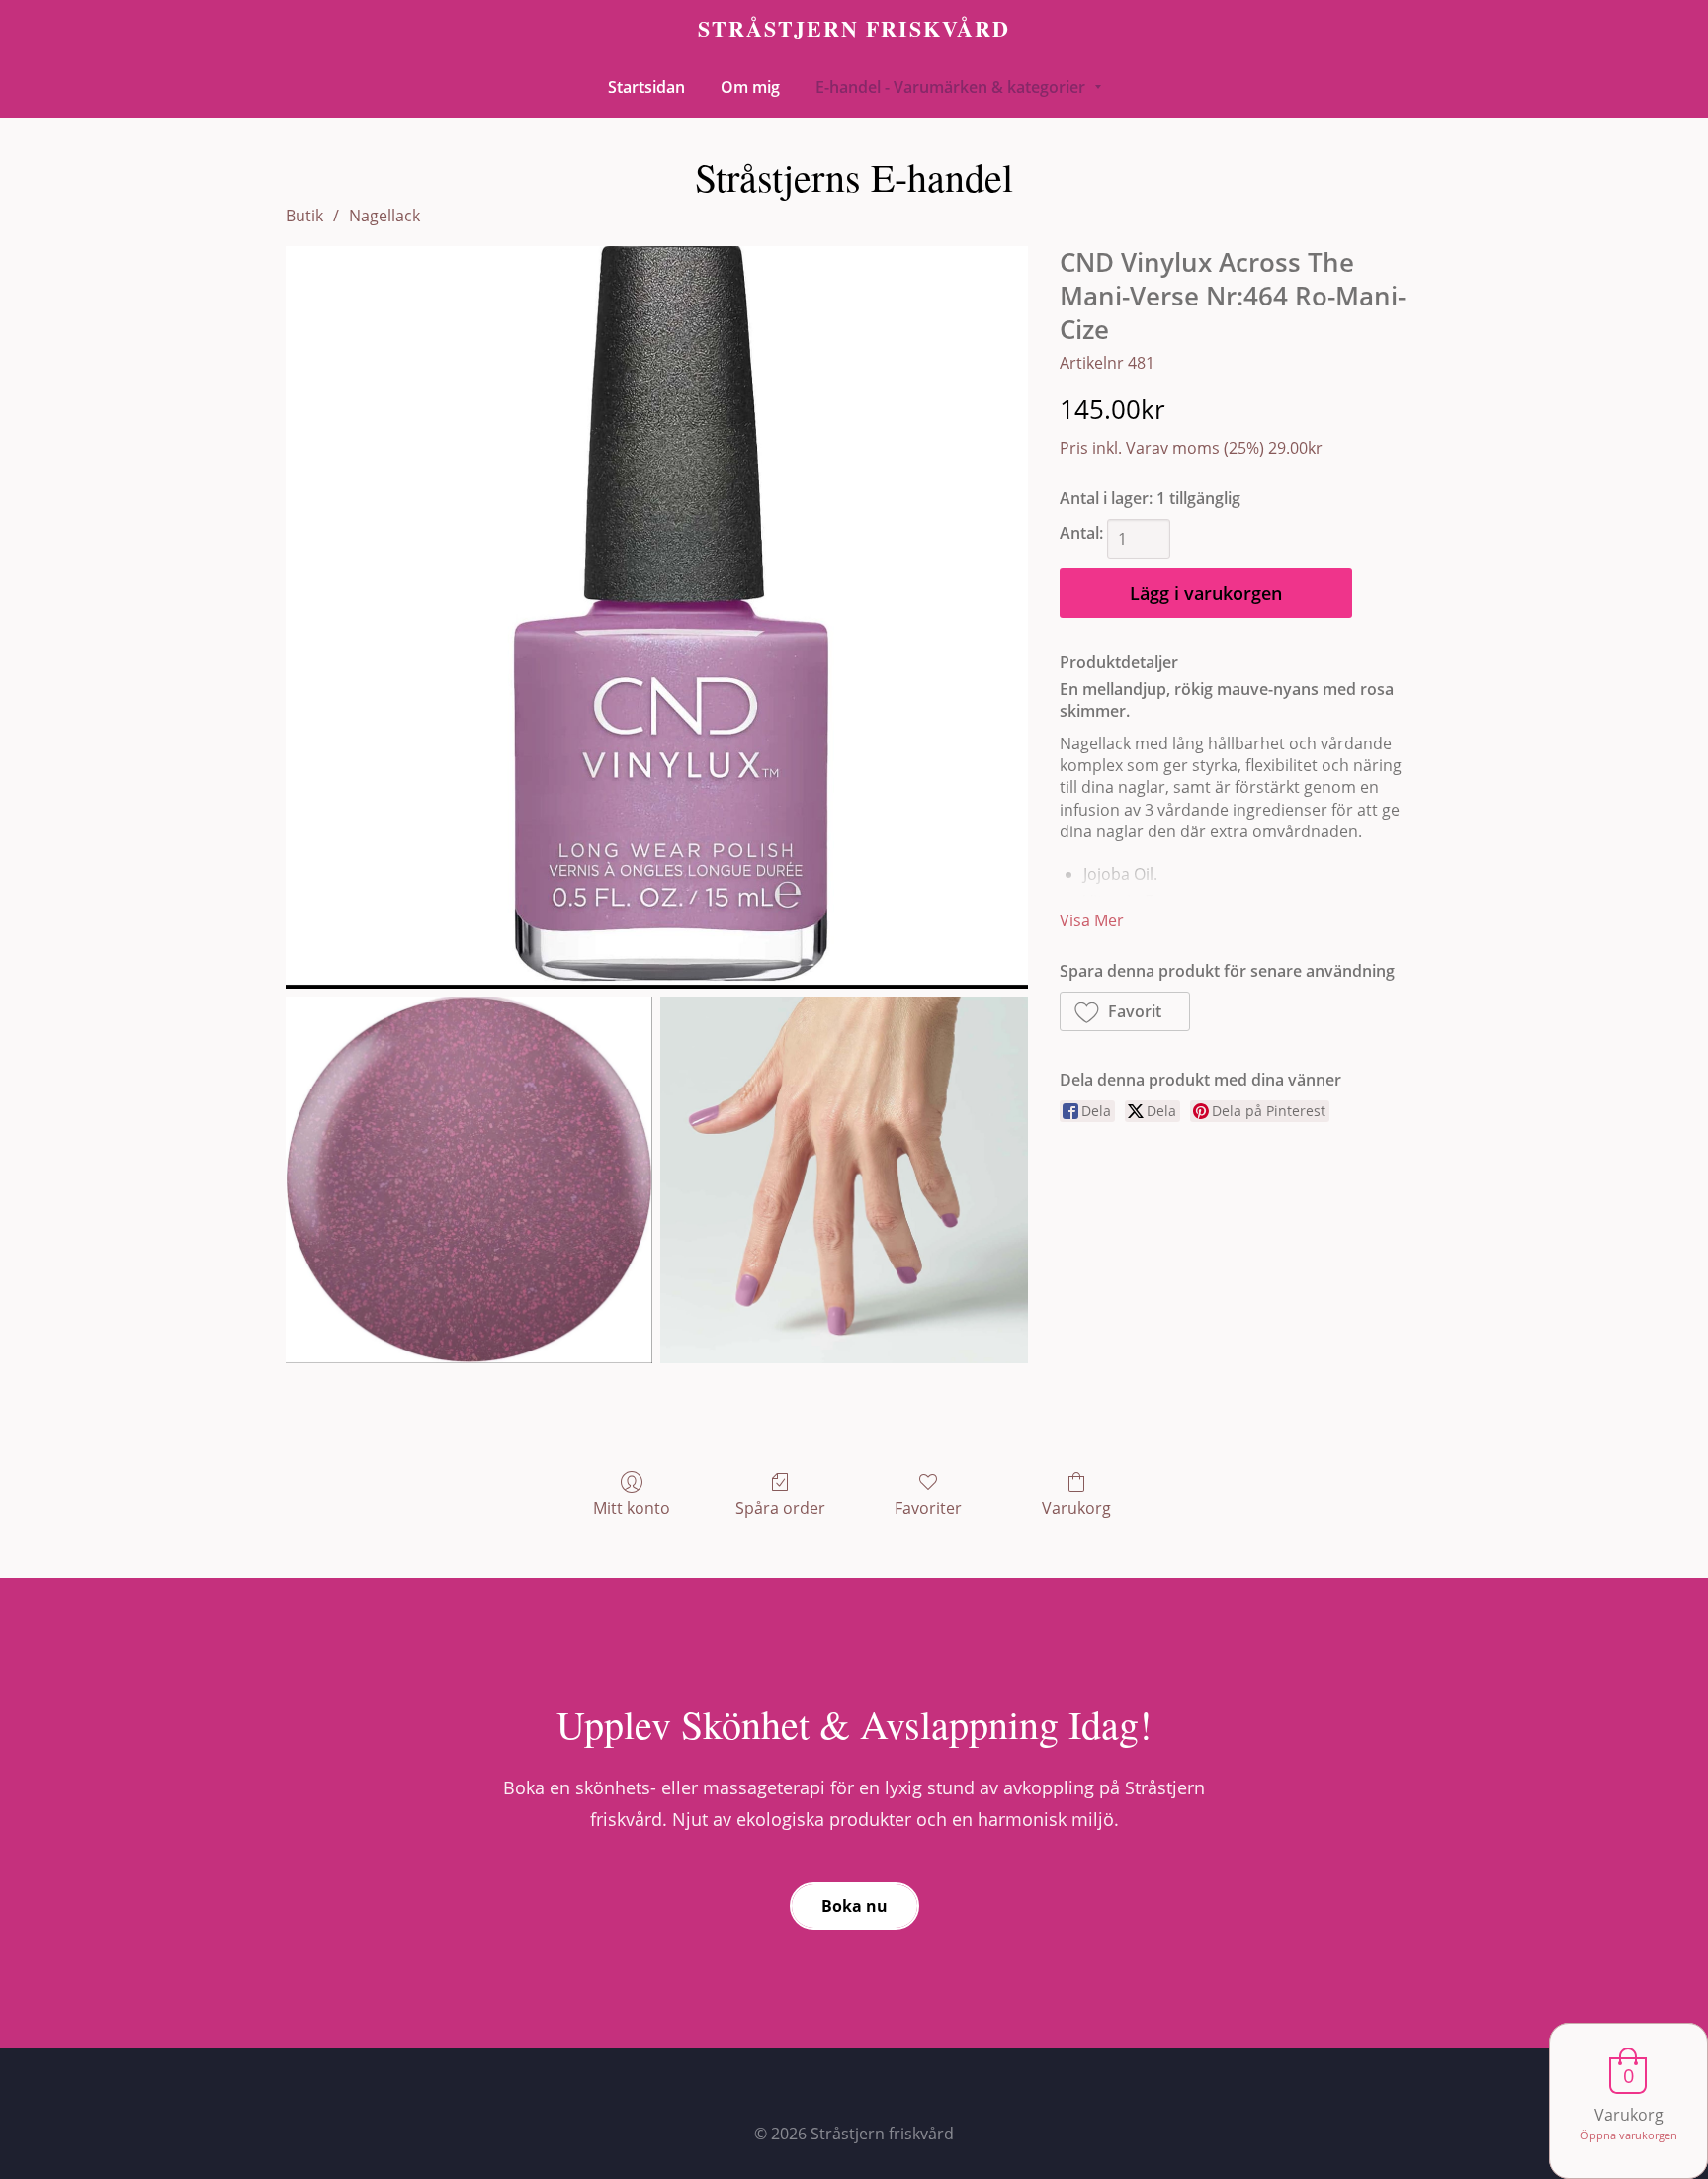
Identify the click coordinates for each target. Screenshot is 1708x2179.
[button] (1125, 1011)
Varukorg (1076, 1507)
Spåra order (780, 1507)
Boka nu (854, 1906)
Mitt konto (632, 1507)
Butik (304, 216)
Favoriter (928, 1507)
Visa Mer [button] (1092, 920)
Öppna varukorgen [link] (1629, 2135)
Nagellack (384, 216)
